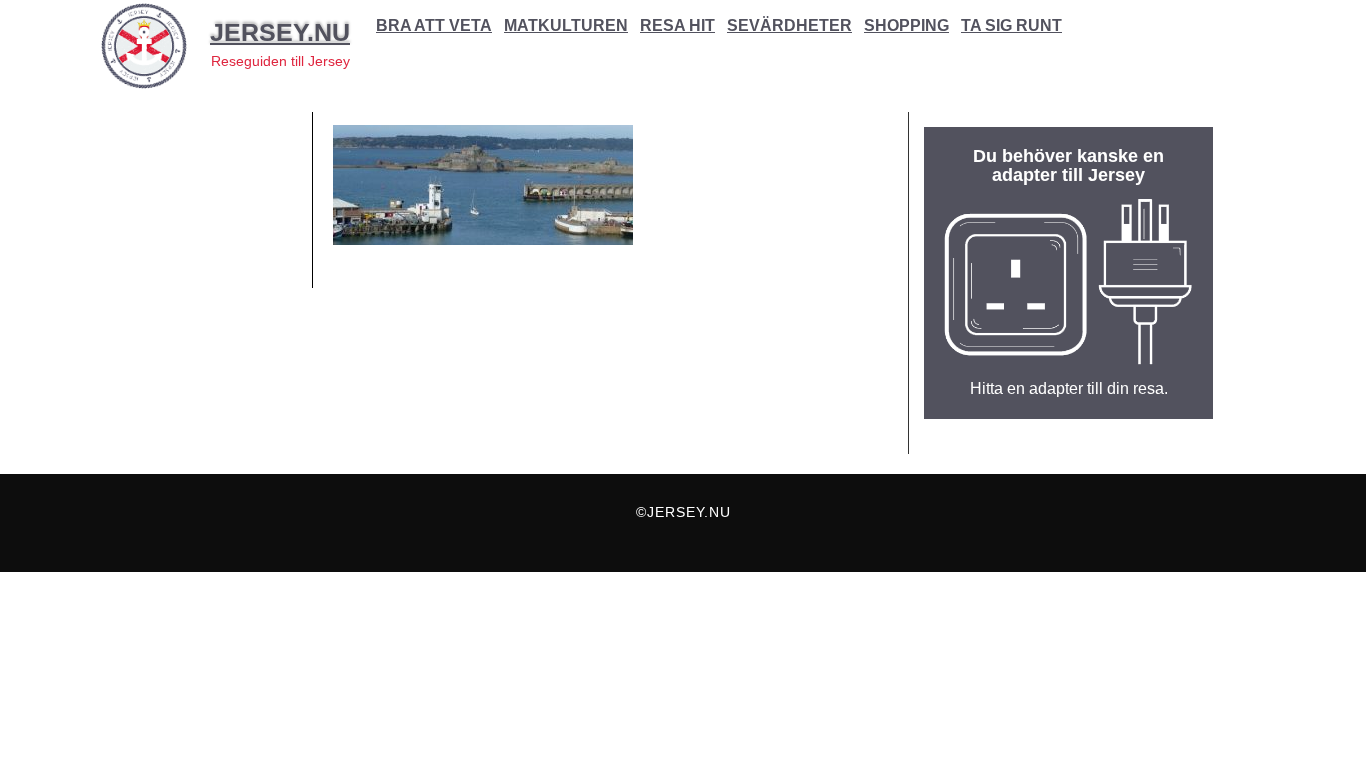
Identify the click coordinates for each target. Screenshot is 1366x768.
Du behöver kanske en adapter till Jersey (1068, 165)
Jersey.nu (280, 32)
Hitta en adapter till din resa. (1069, 388)
